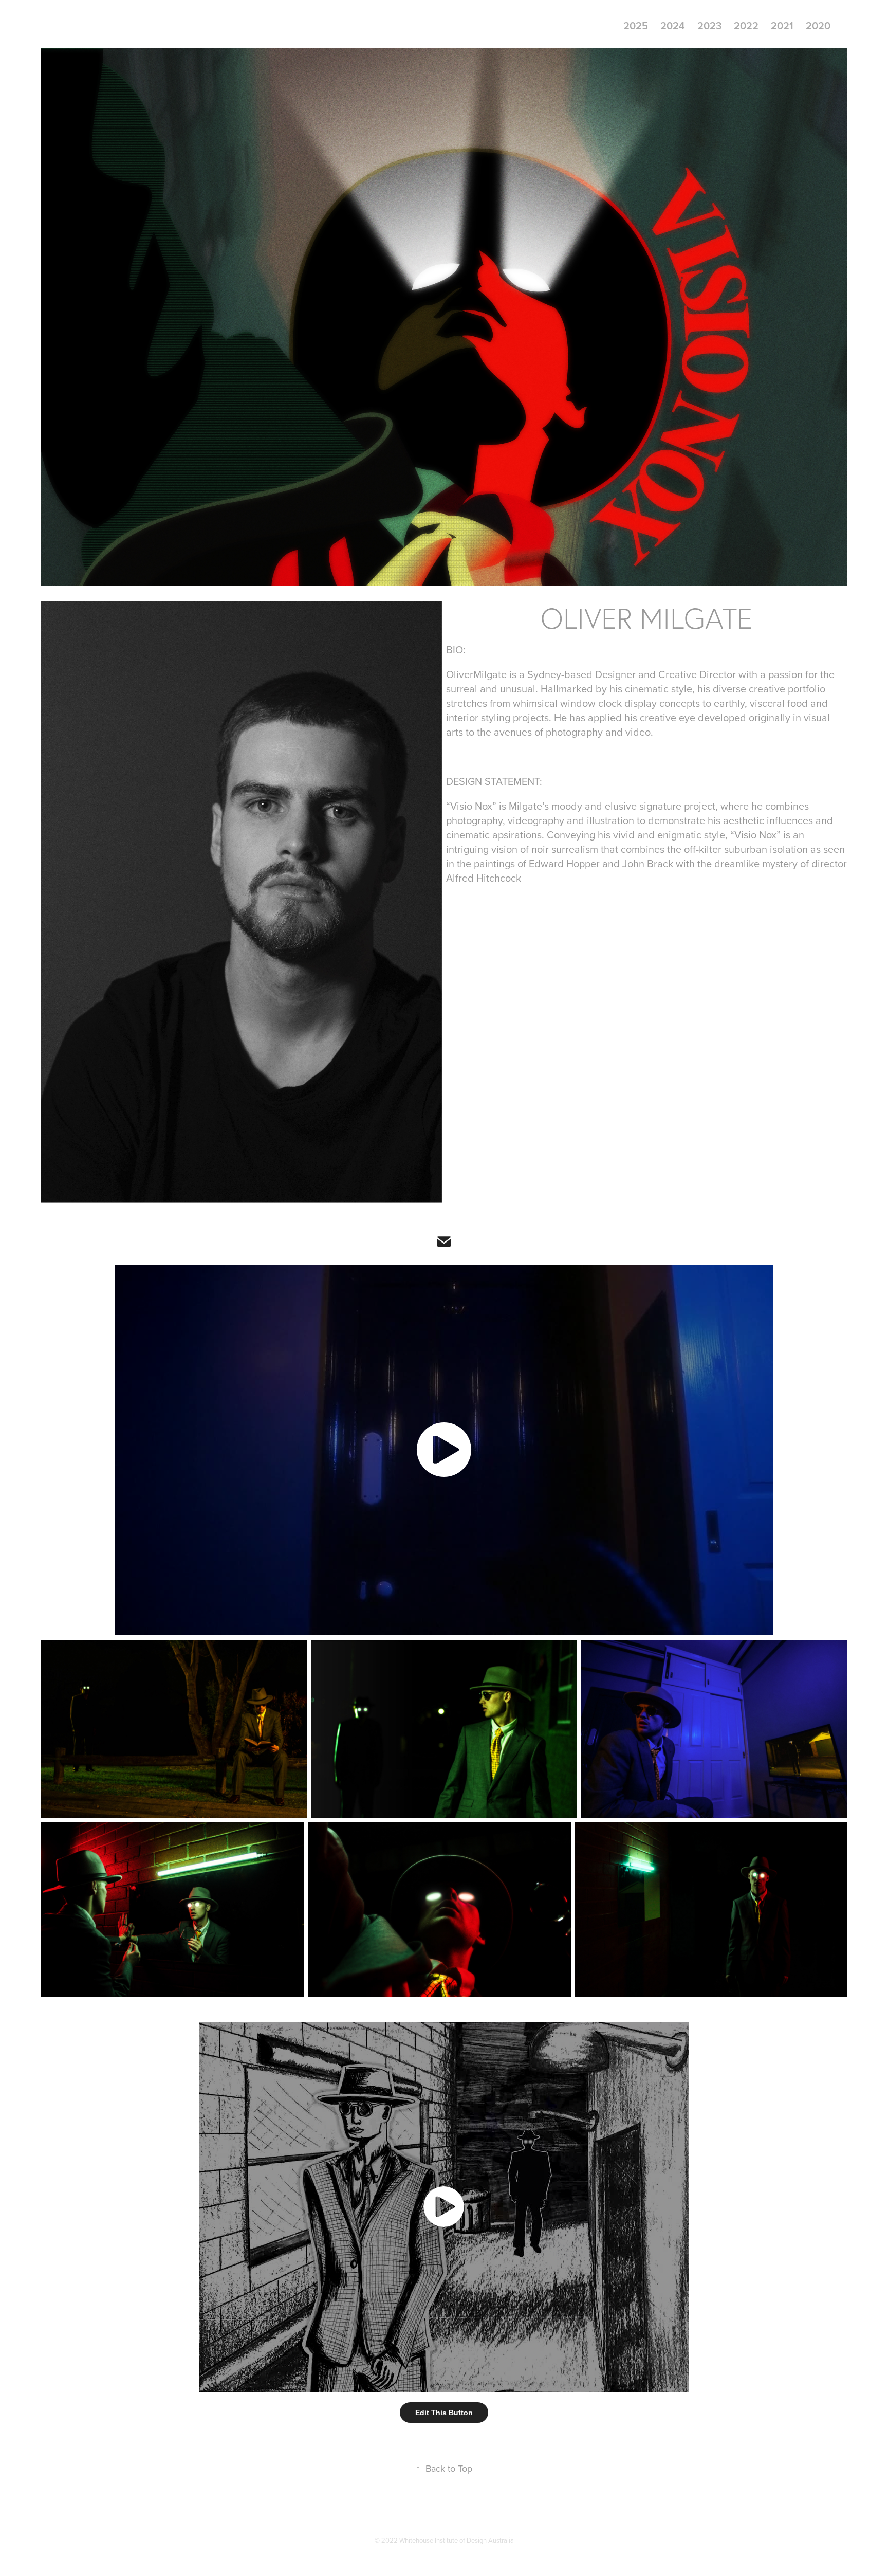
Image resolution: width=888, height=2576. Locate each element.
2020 (818, 25)
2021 (782, 25)
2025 (636, 25)
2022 (746, 25)
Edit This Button (444, 2413)
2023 (709, 25)
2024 (673, 25)
